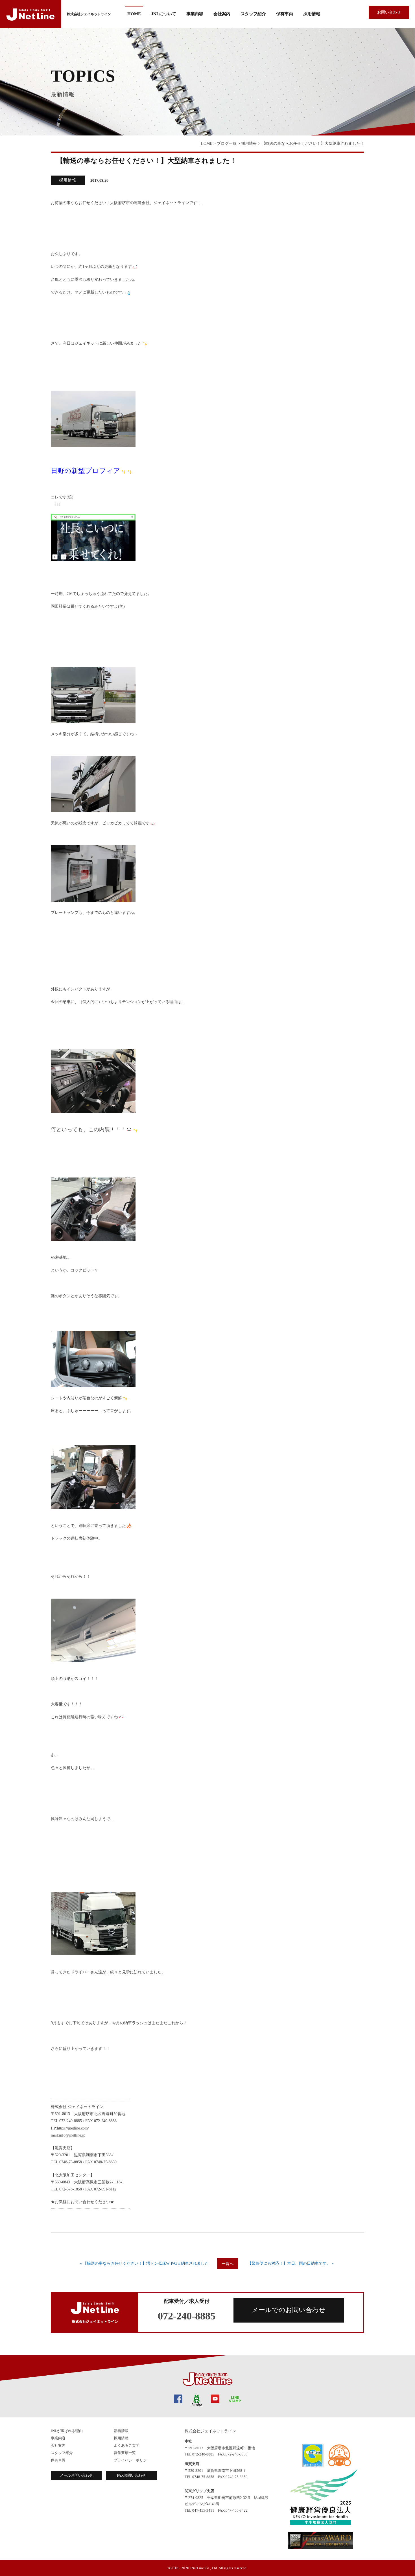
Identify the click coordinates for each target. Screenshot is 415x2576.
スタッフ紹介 (253, 14)
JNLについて (164, 14)
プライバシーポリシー (132, 2460)
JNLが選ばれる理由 (67, 2431)
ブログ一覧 (227, 144)
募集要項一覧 (125, 2453)
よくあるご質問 (127, 2445)
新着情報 (121, 2431)
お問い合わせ (389, 12)
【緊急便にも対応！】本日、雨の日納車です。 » (291, 2263)
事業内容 (195, 14)
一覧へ (228, 2264)
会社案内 (58, 2445)
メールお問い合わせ (76, 2475)
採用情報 (312, 14)
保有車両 (285, 14)
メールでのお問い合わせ (289, 2310)
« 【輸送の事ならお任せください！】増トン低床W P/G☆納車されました (144, 2263)
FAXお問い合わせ (131, 2475)
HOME (134, 14)
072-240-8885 (187, 2316)
